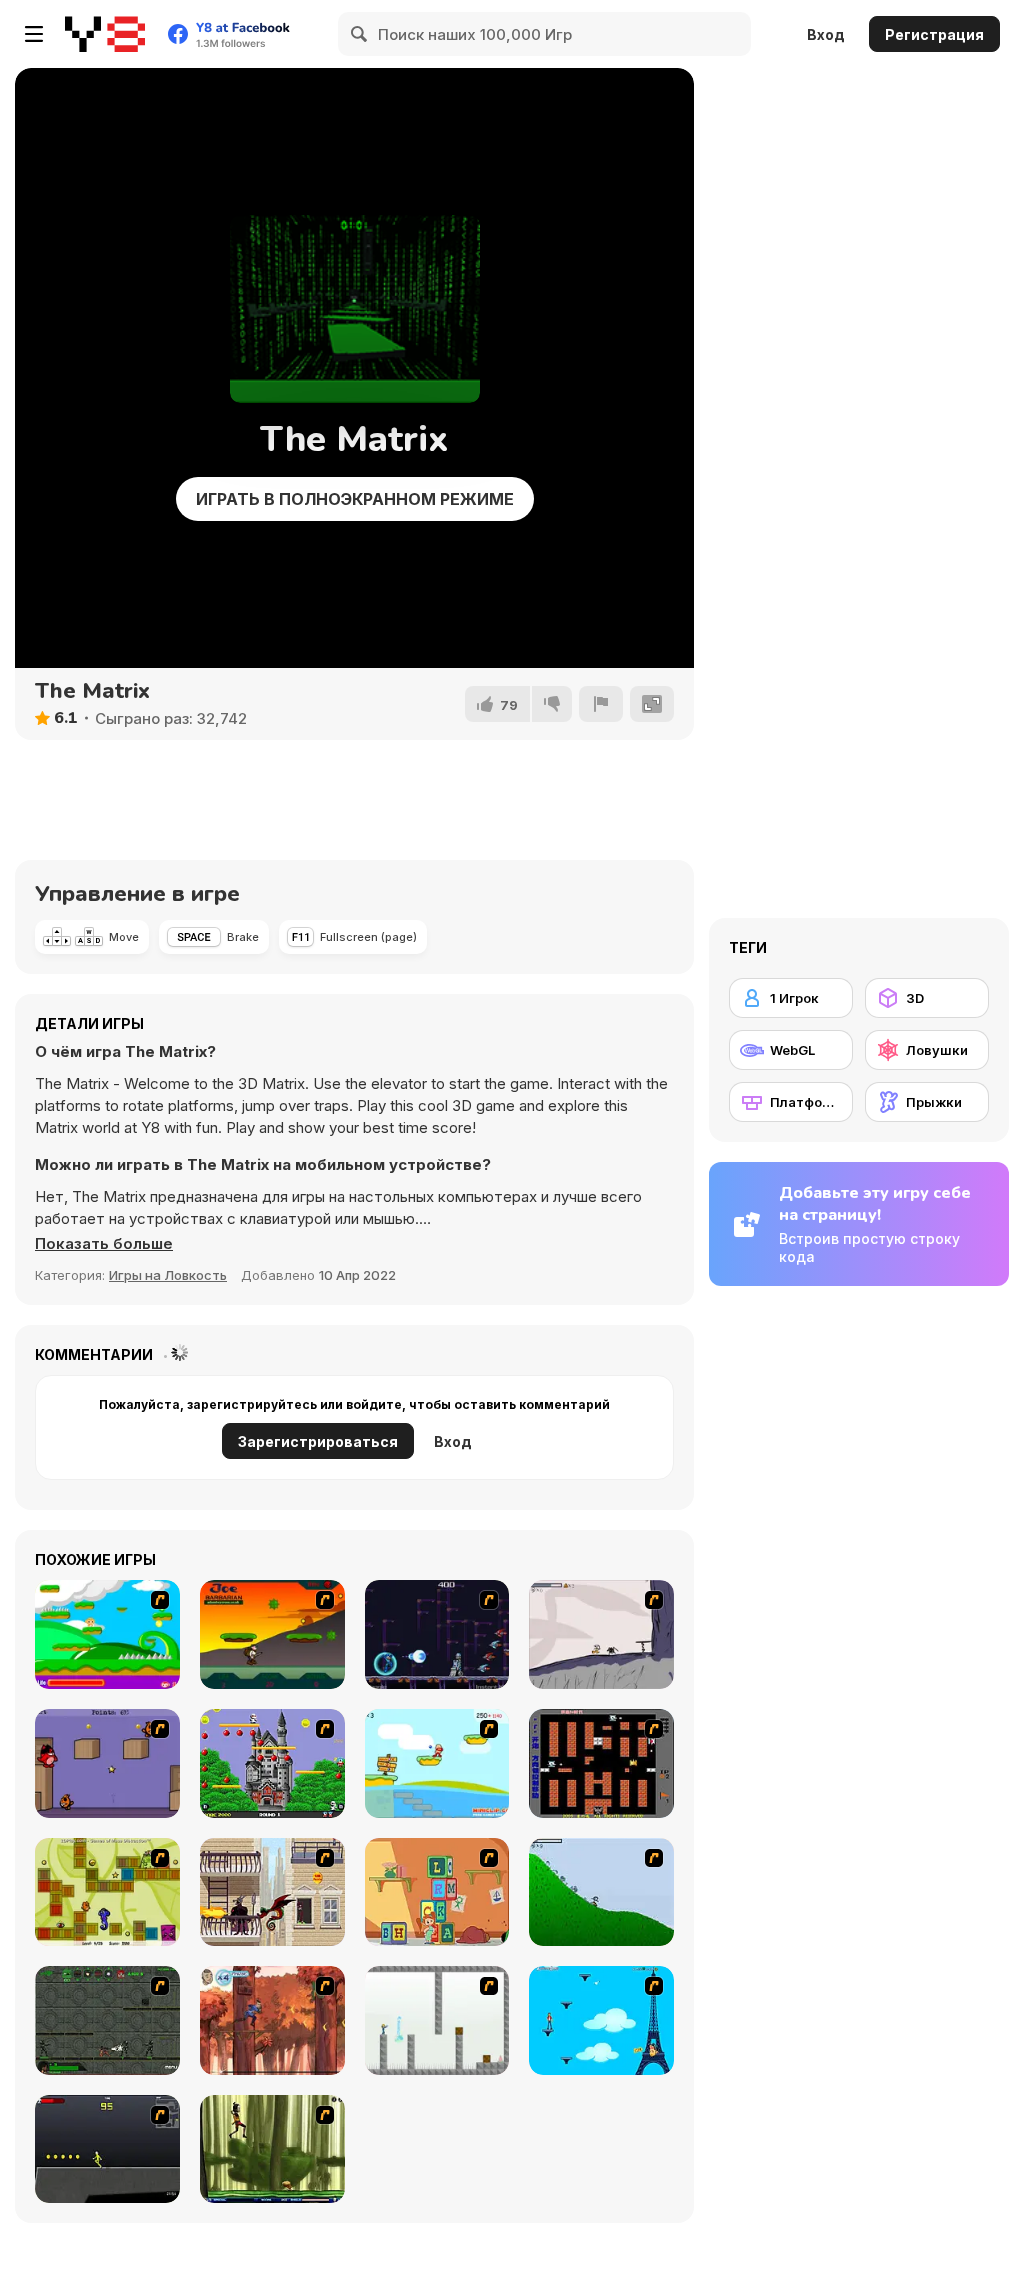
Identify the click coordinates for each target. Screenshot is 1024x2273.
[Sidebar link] (34, 34)
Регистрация (934, 34)
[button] (104, 1244)
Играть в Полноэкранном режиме (355, 499)
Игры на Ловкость (168, 1275)
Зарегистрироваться (318, 1441)
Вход (826, 34)
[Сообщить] (601, 704)
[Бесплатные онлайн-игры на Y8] (105, 34)
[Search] (360, 34)
